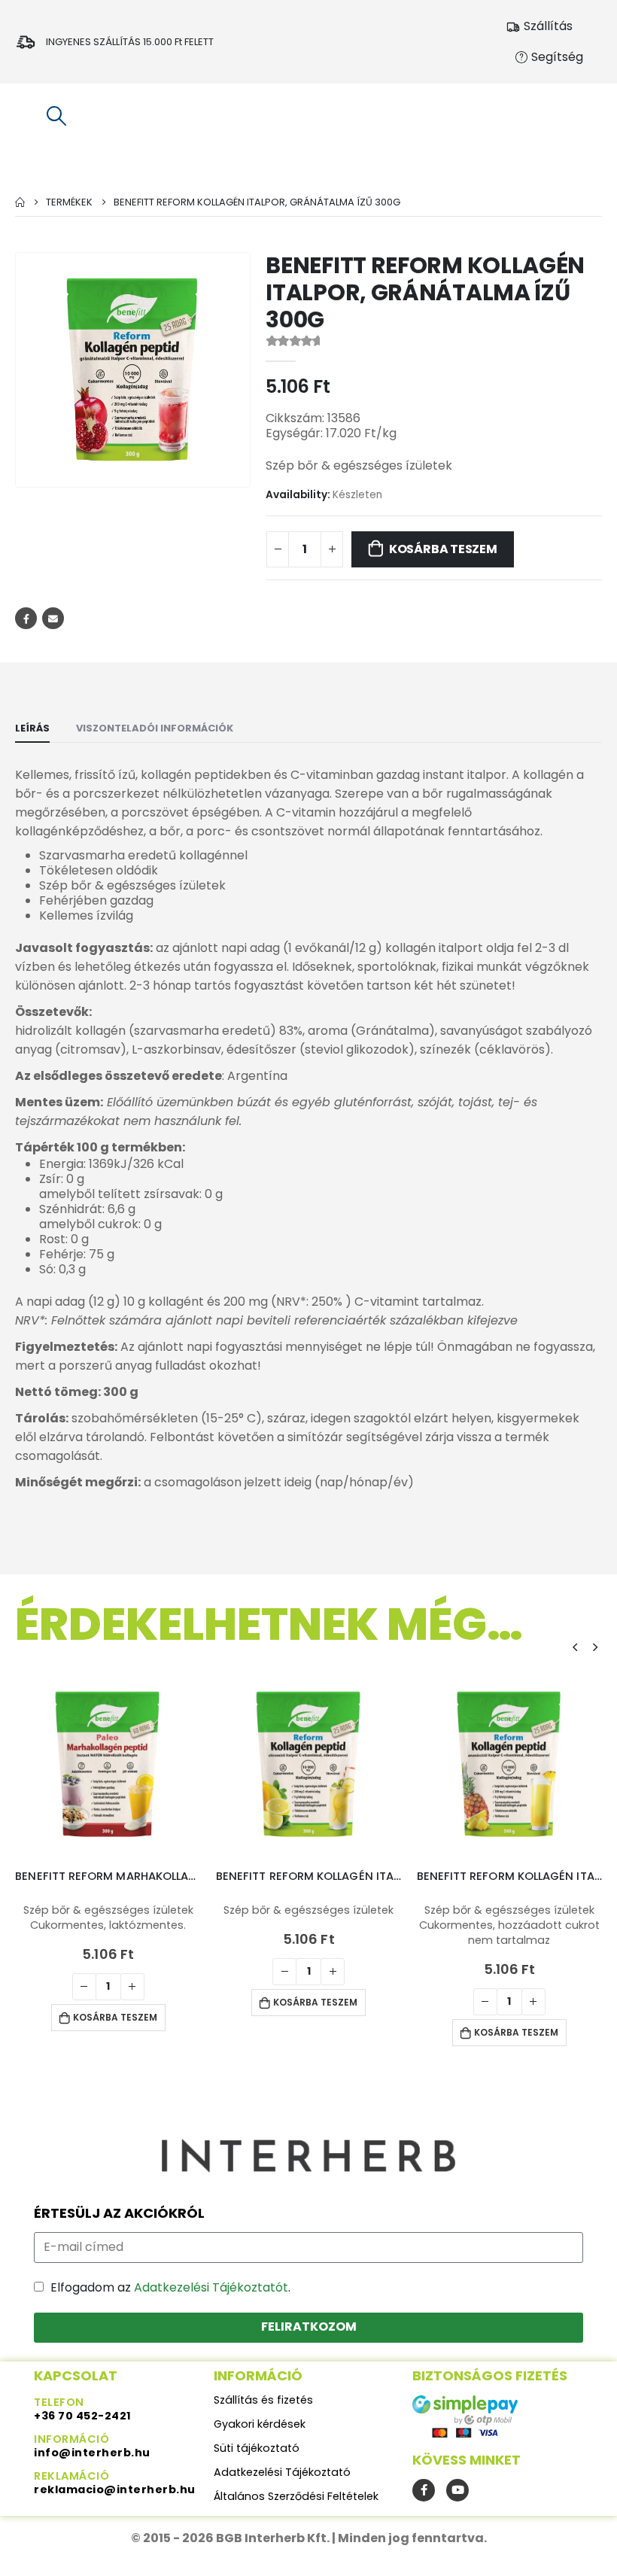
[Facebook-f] (424, 2490)
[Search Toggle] (56, 116)
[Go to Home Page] (20, 202)
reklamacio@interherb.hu (115, 2489)
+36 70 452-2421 (83, 2416)
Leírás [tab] (32, 728)
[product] (108, 1764)
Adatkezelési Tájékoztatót (211, 2287)
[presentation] (575, 1647)
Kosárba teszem (443, 549)
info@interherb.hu (92, 2453)
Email (53, 618)
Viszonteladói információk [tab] (155, 728)
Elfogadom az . (170, 2287)
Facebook (26, 618)
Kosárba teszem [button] (115, 2017)
